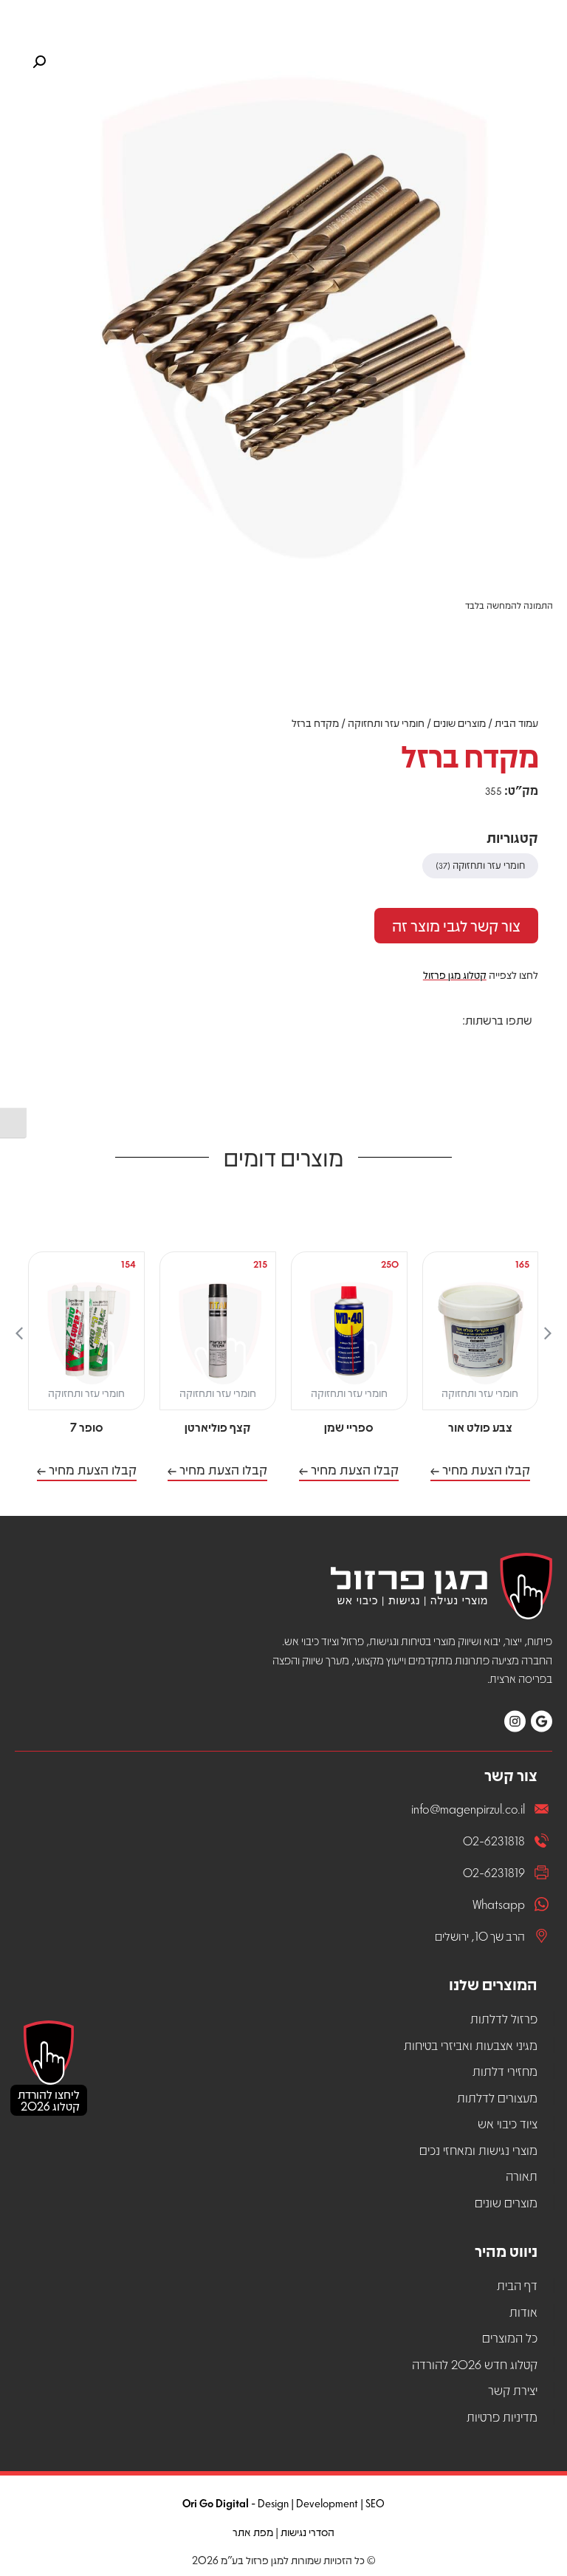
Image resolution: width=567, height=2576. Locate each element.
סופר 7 (87, 1427)
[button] (522, 1046)
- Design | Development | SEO (283, 2503)
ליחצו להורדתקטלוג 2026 (49, 2100)
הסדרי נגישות (307, 2532)
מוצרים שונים (460, 722)
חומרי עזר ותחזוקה (386, 722)
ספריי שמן (349, 1427)
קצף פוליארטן (217, 1427)
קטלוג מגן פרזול (455, 974)
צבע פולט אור (480, 1427)
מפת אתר (253, 2532)
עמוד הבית (516, 722)
